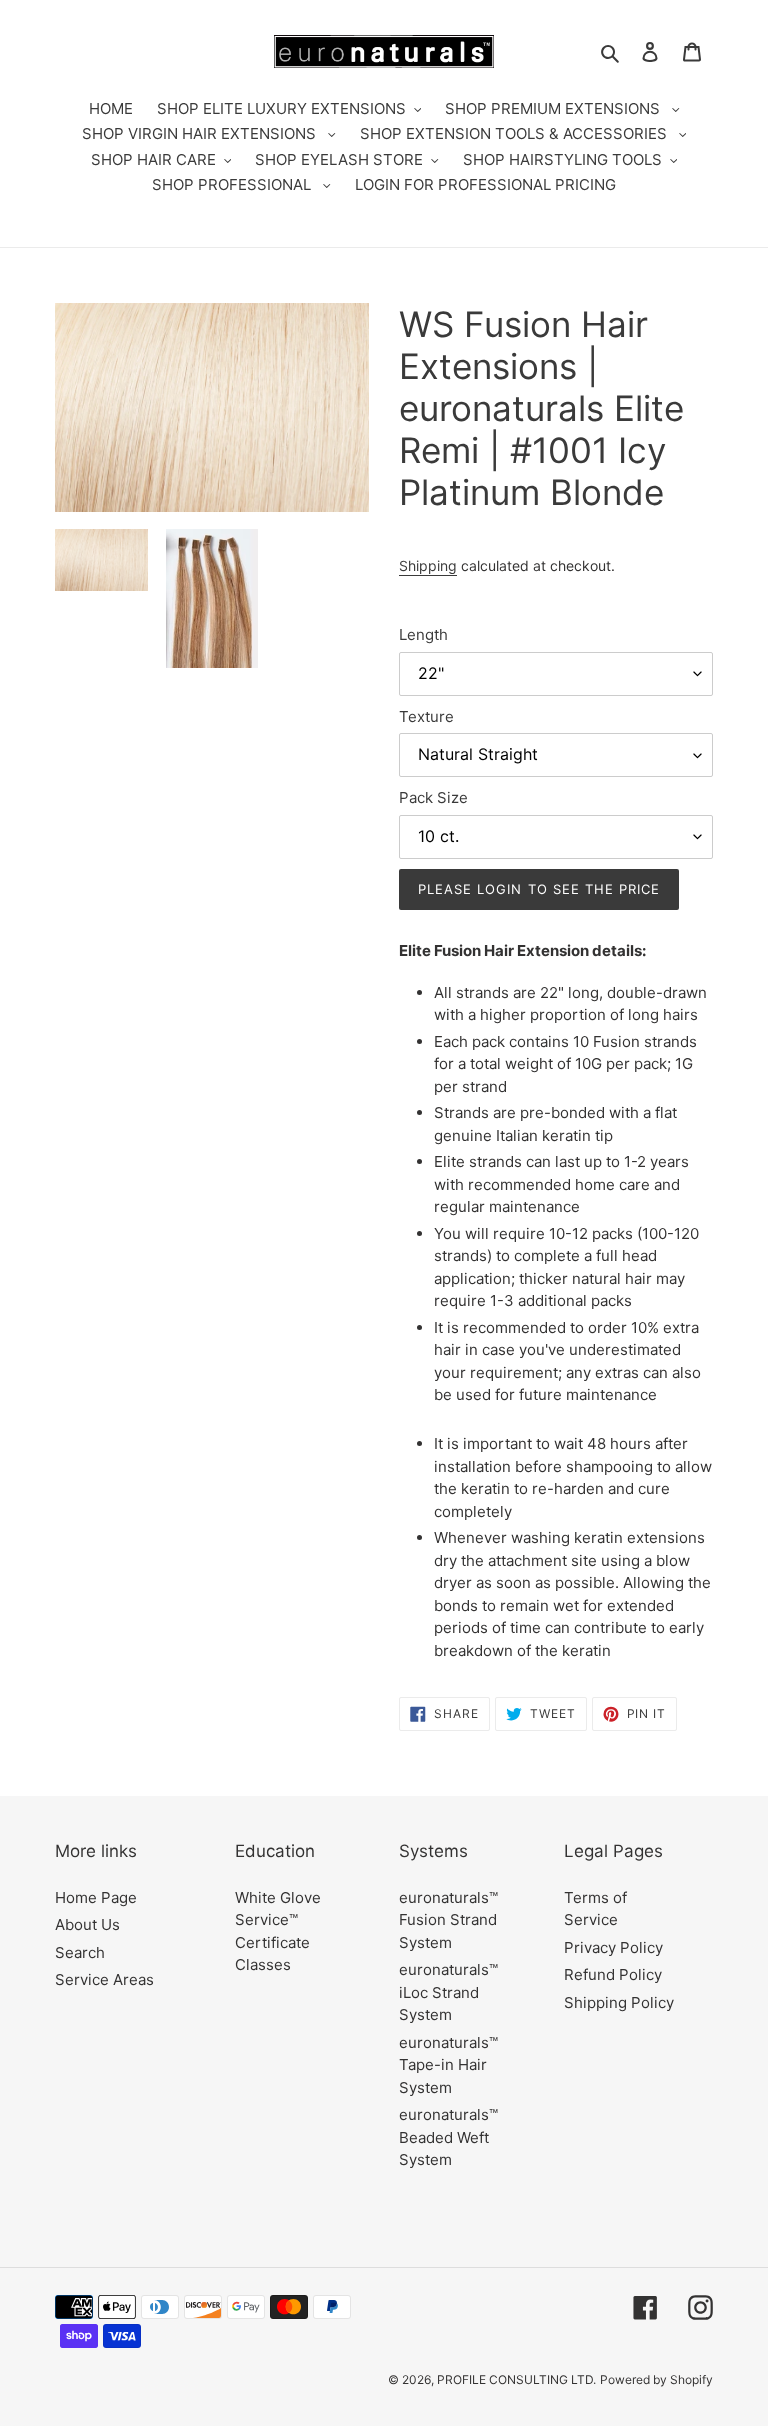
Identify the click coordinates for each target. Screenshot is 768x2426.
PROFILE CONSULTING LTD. (516, 2379)
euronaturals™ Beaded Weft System (448, 2137)
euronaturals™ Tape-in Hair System (448, 2065)
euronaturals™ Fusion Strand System (448, 1920)
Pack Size (433, 797)
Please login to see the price (539, 889)
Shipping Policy (619, 2002)
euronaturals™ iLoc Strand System (448, 1992)
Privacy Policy (613, 1947)
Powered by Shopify (656, 2379)
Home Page (96, 1897)
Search (80, 1952)
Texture (426, 716)
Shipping (428, 565)
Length (423, 634)
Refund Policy (613, 1974)
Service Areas (104, 1979)
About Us (87, 1924)
